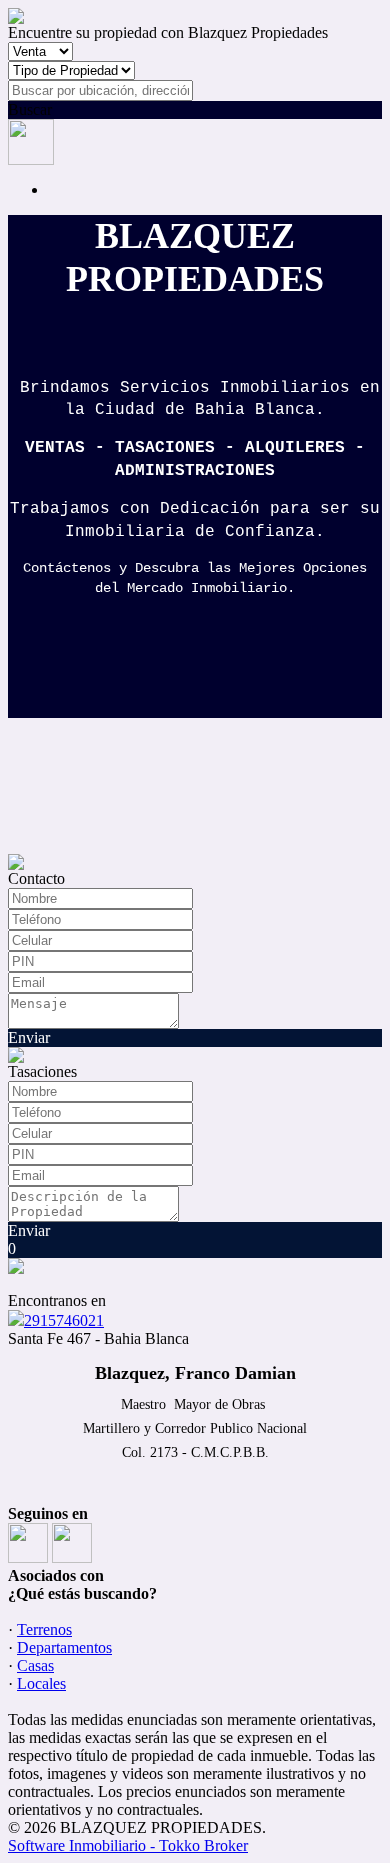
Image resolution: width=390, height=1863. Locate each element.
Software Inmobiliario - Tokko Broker (128, 1845)
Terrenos (44, 1629)
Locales (41, 1683)
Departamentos (64, 1647)
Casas (35, 1665)
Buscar (30, 109)
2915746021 (64, 1320)
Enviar (29, 1037)
